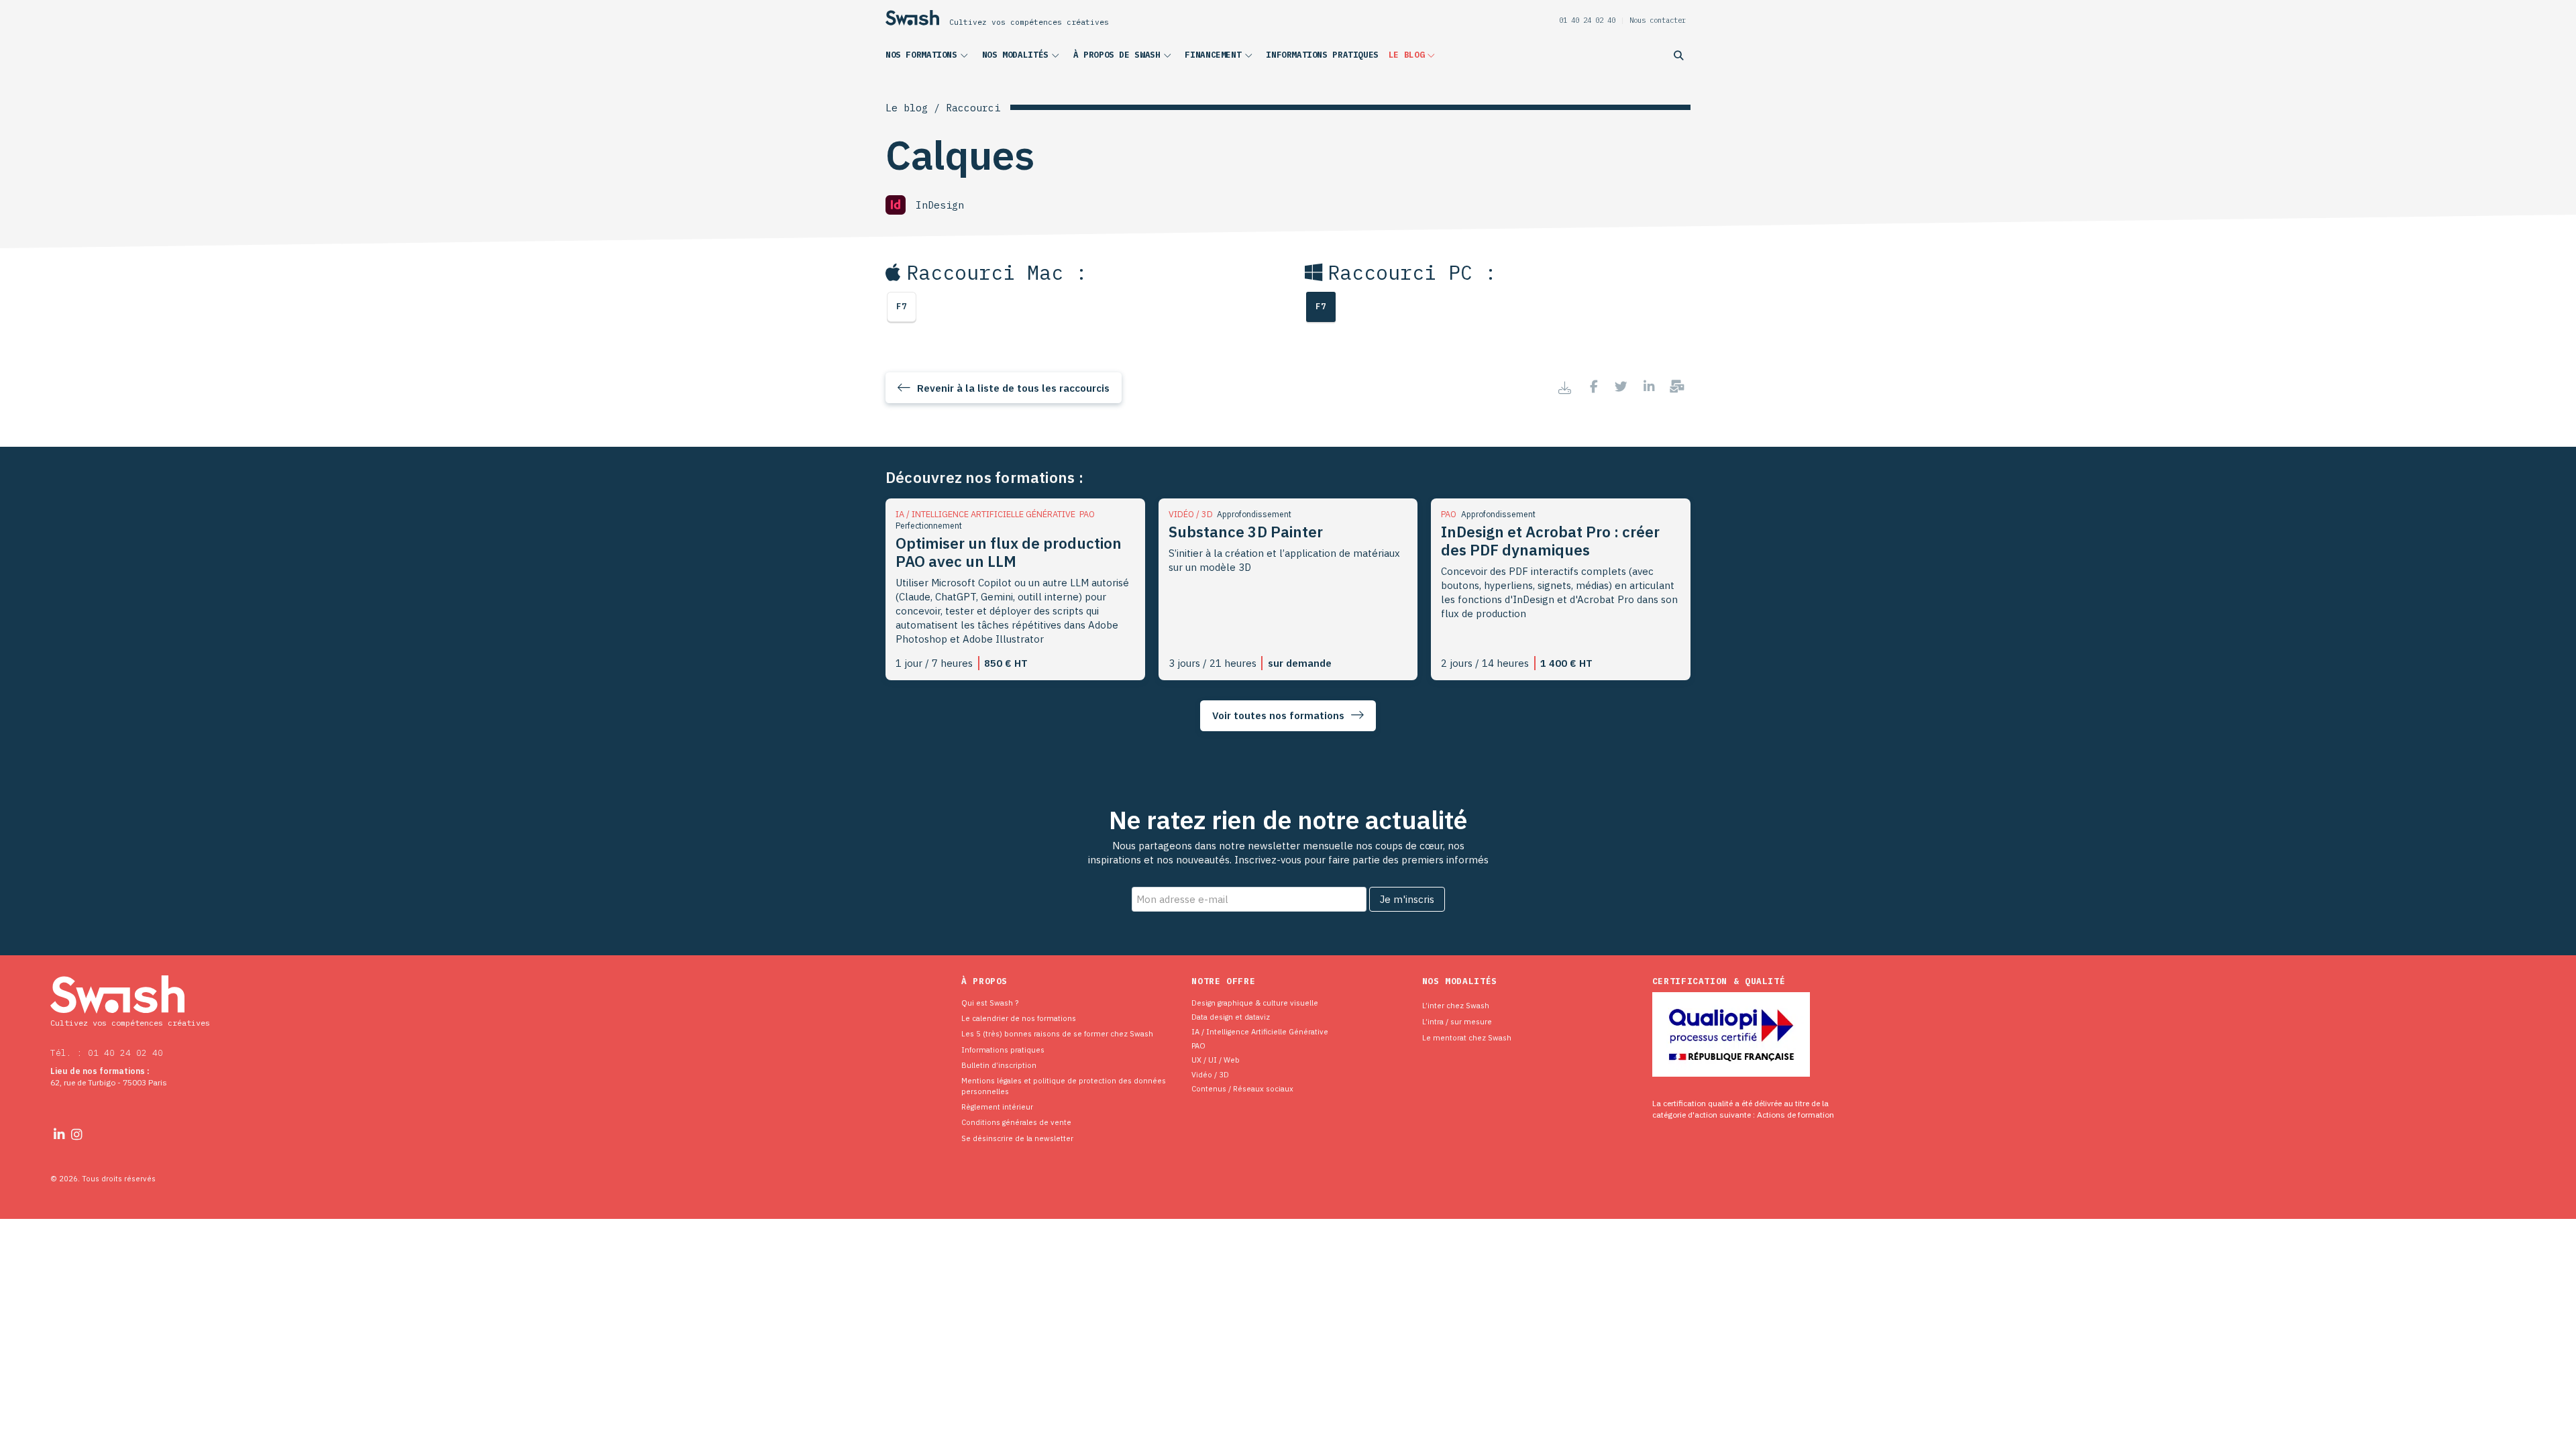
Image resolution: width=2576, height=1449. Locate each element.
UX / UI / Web (1216, 1060)
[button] (929, 58)
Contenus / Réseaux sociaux (1242, 1088)
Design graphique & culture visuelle (1255, 1003)
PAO (1198, 1045)
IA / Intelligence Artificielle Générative (1260, 1031)
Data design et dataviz (1231, 1017)
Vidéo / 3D (1210, 1074)
